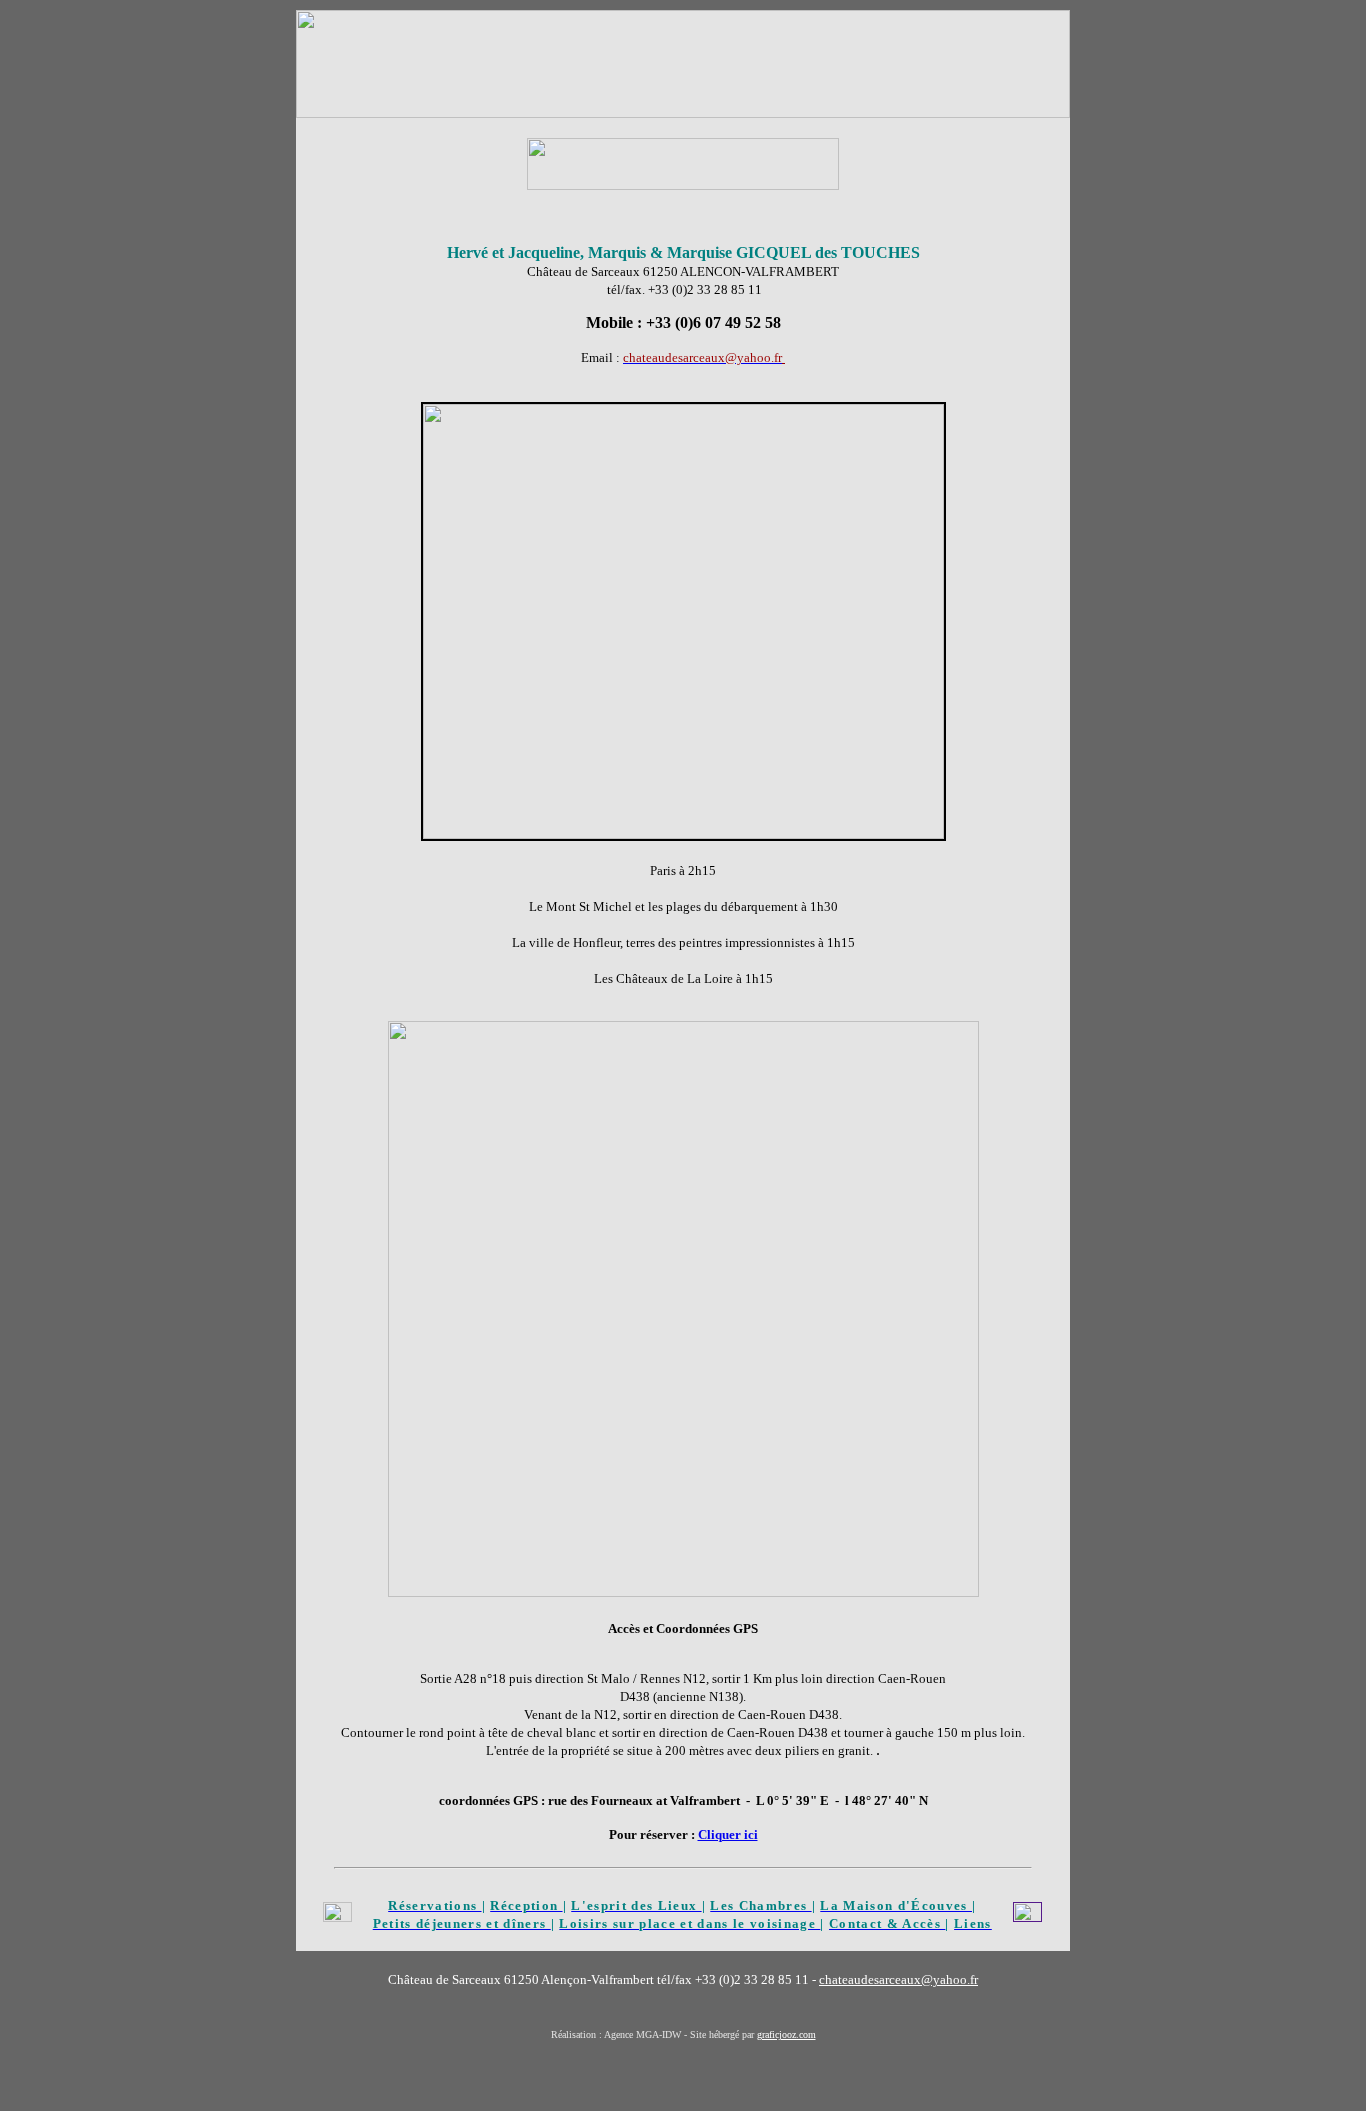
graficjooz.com (786, 2034)
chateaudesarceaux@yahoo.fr (898, 1979)
